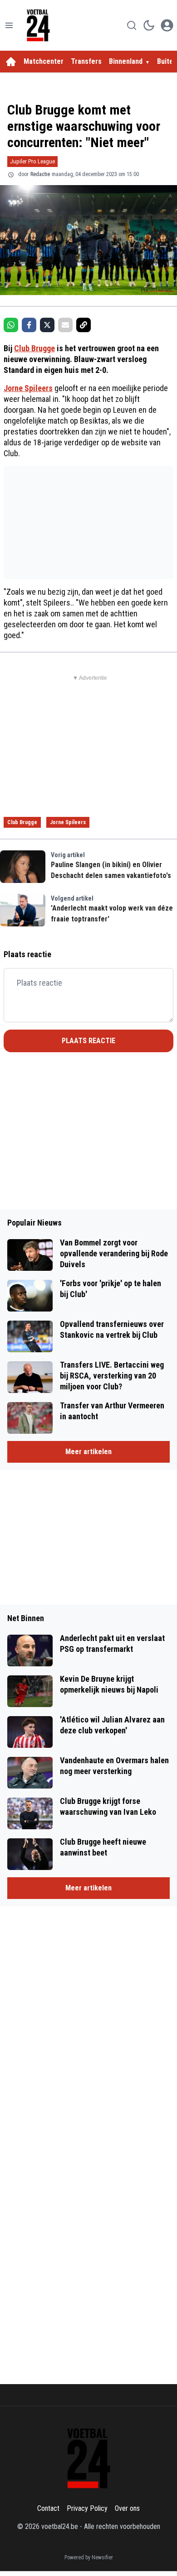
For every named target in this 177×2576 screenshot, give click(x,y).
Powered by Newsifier (89, 2557)
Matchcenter (44, 61)
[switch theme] (149, 25)
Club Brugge (34, 348)
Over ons (127, 2508)
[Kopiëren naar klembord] (84, 325)
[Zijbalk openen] (9, 25)
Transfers (86, 61)
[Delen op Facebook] (29, 325)
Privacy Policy (87, 2508)
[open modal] (167, 25)
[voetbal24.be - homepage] (38, 25)
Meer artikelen (88, 1452)
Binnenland (126, 61)
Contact (48, 2508)
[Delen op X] (47, 325)
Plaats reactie (88, 1041)
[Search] (132, 25)
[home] (11, 62)
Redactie (40, 174)
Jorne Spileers (28, 388)
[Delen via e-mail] (65, 325)
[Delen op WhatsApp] (11, 325)
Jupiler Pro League (32, 161)
